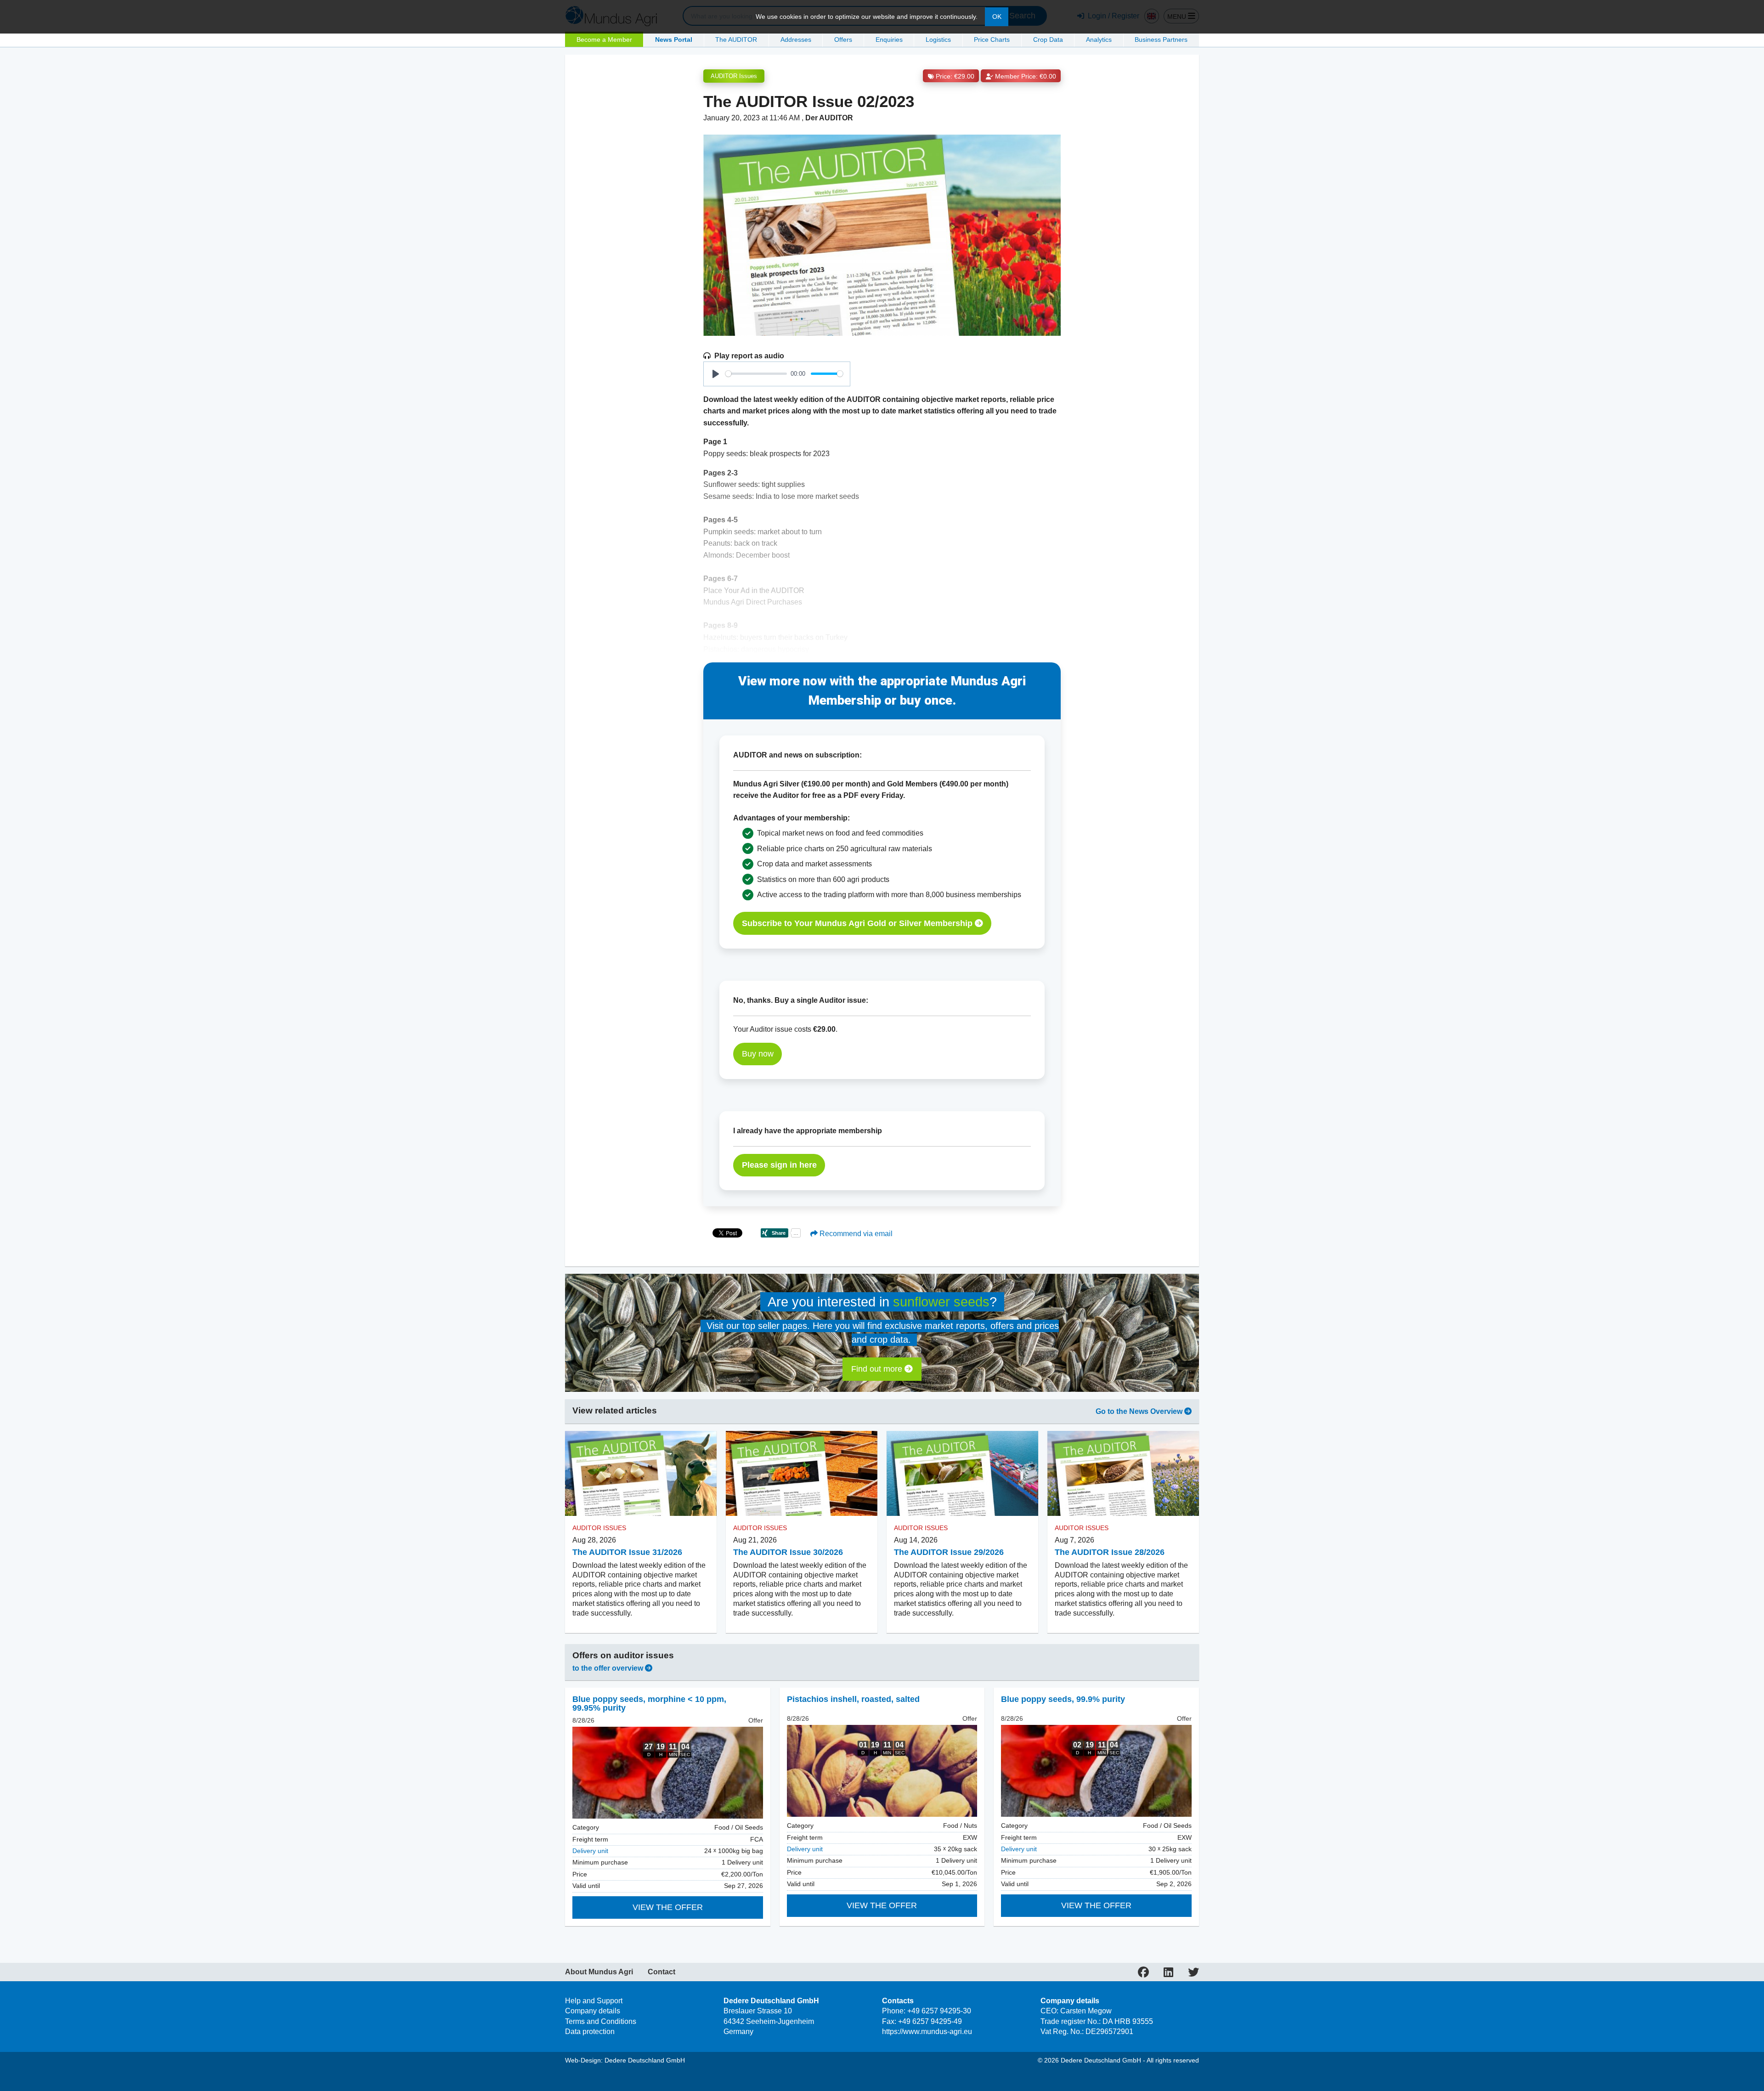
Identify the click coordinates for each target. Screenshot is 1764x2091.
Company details (593, 2011)
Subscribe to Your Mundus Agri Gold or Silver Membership (858, 923)
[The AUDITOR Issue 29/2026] (962, 1474)
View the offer (668, 1907)
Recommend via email (855, 1234)
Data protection (590, 2032)
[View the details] (668, 1773)
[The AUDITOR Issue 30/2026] (802, 1474)
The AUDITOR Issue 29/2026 (949, 1552)
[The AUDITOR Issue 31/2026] (641, 1474)
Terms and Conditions (601, 2021)
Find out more (878, 1369)
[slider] (756, 374)
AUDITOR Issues (734, 76)
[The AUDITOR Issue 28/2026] (1123, 1474)
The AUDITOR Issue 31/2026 (627, 1552)
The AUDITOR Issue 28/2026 (1110, 1552)
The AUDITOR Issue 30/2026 (788, 1552)
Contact (661, 1972)
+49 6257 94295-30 (939, 2011)
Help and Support (594, 2001)
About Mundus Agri (599, 1972)
